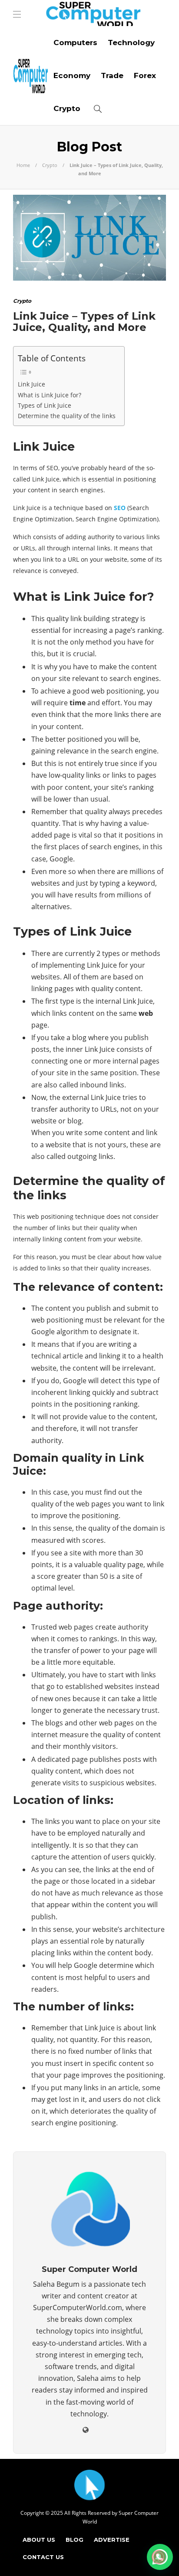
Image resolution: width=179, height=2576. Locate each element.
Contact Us (43, 2557)
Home (23, 165)
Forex (145, 75)
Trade (112, 75)
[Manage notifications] (159, 2557)
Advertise (112, 2540)
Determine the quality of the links (67, 416)
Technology (131, 43)
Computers (75, 43)
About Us (39, 2540)
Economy (72, 75)
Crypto (67, 108)
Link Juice (31, 384)
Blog (75, 2540)
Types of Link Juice (45, 405)
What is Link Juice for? (50, 395)
